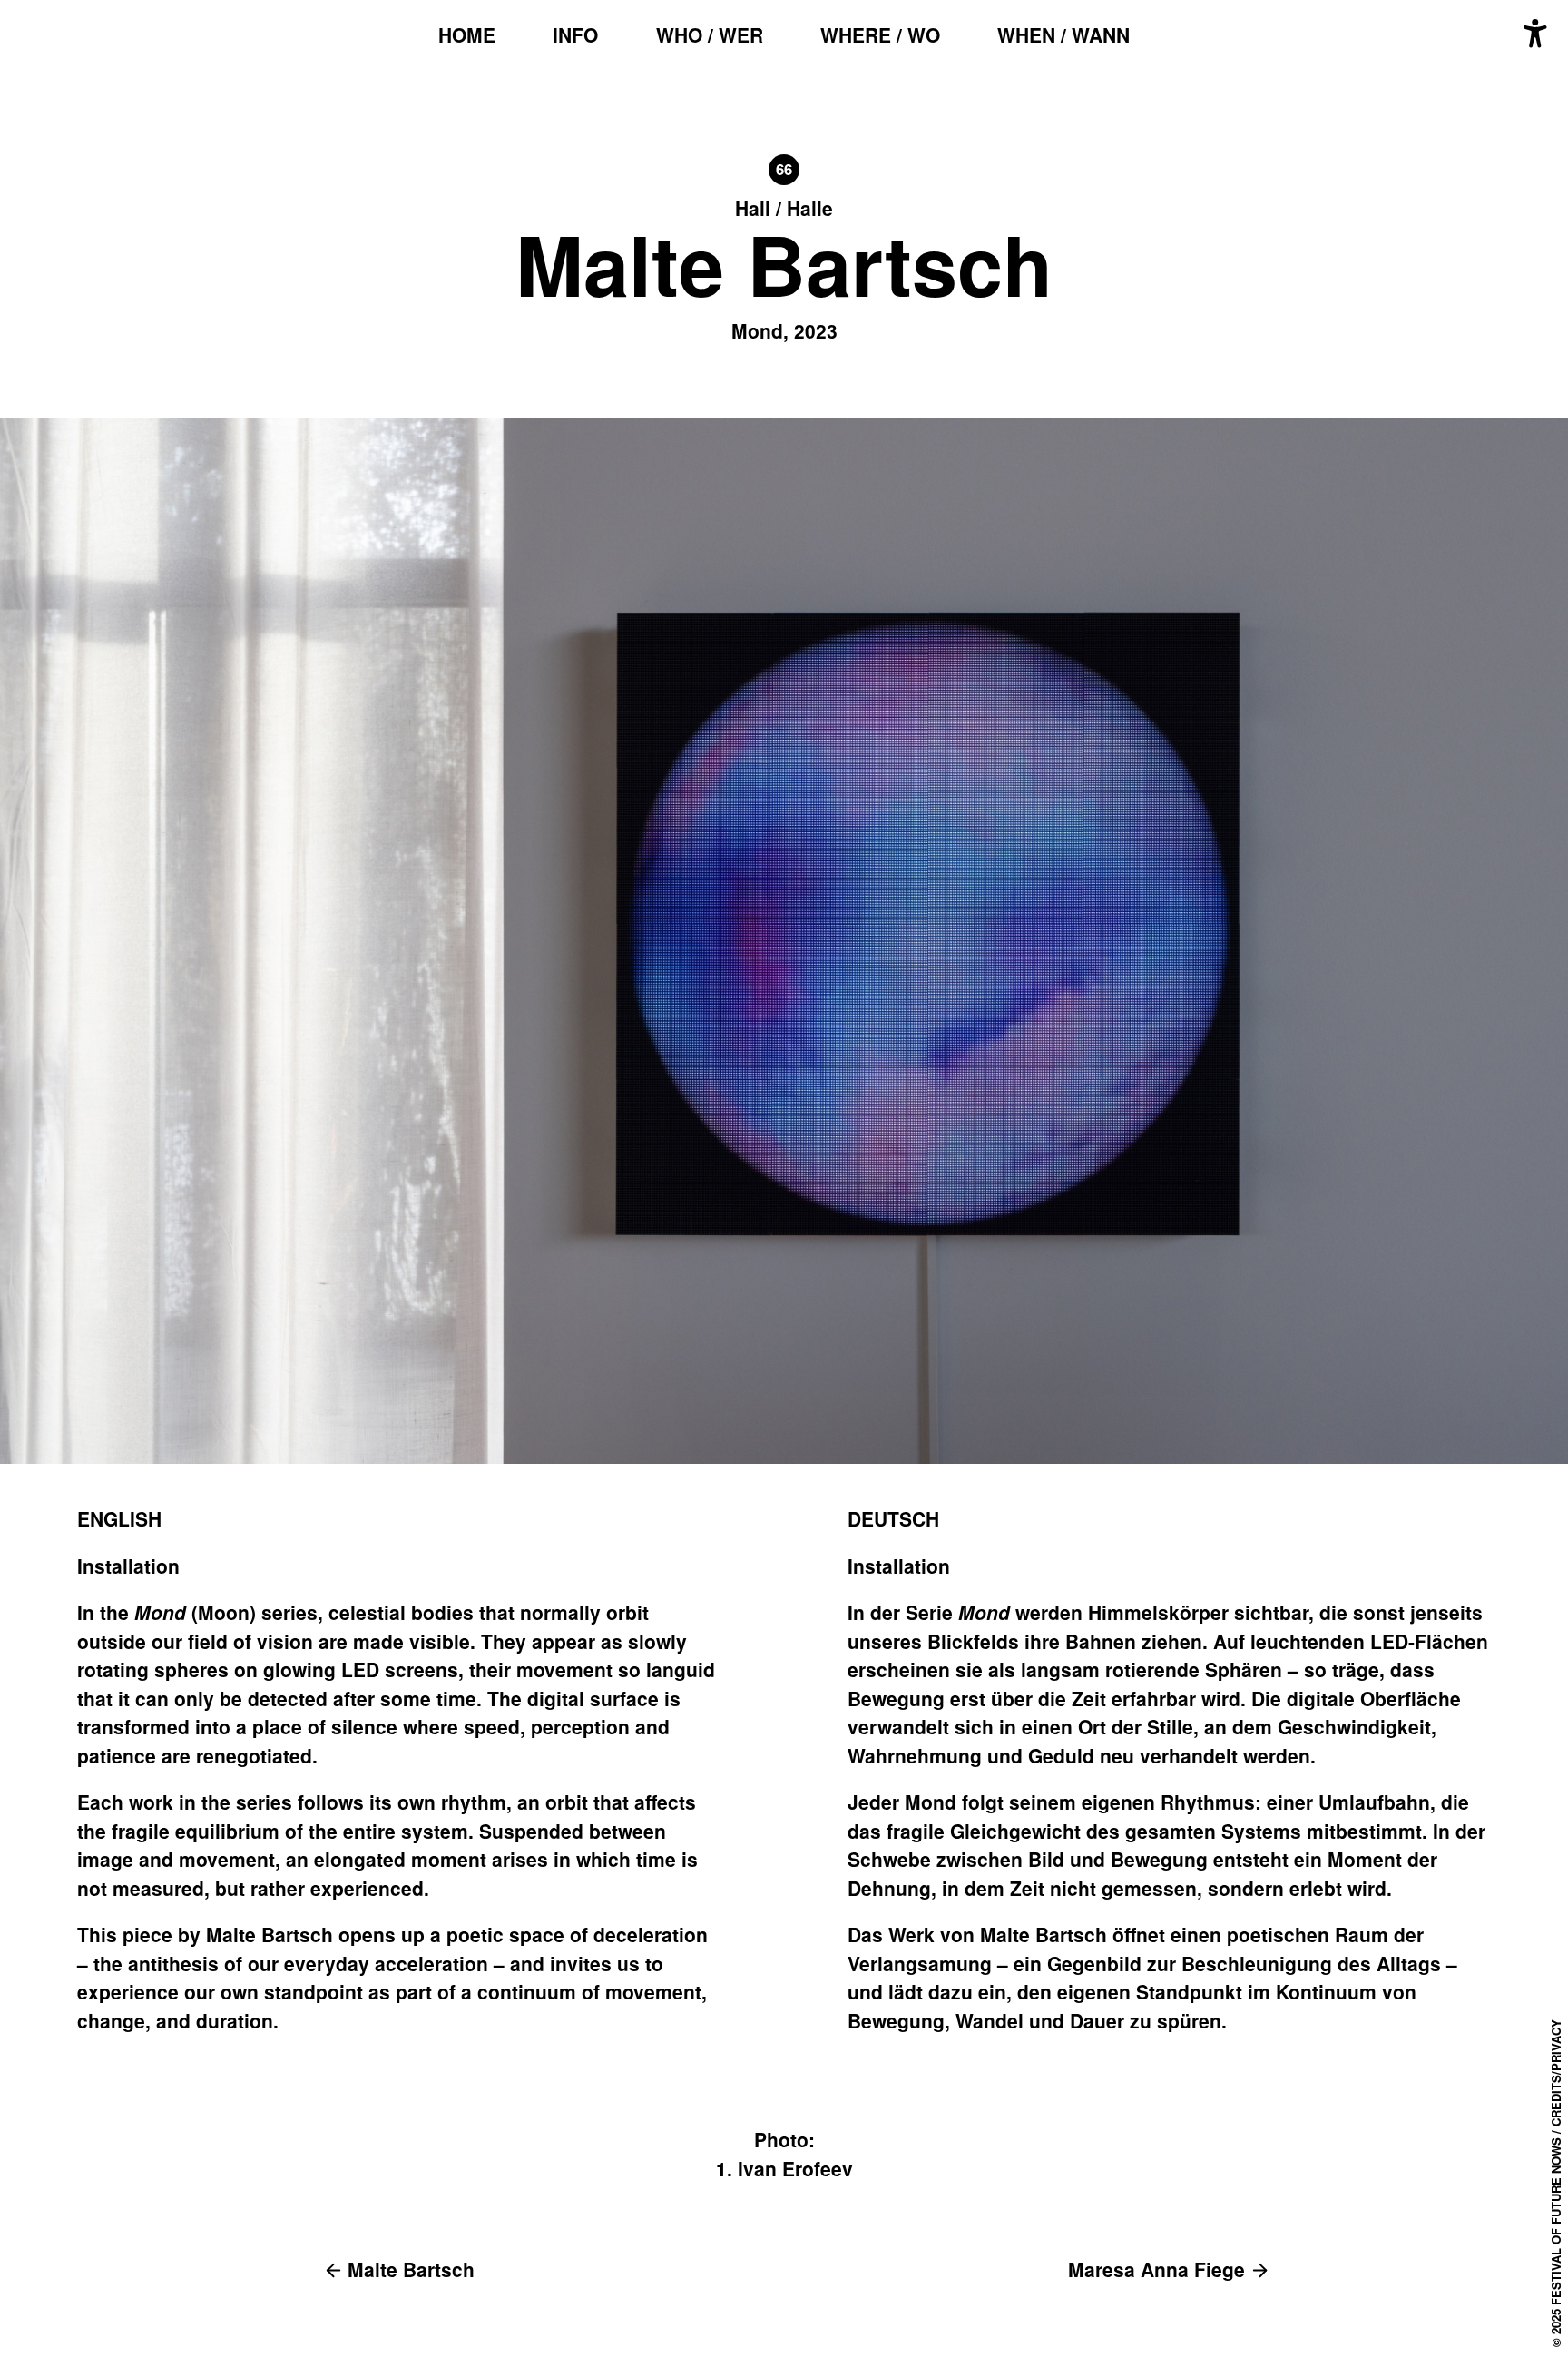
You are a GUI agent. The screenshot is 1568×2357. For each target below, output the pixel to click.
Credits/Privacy (1556, 2073)
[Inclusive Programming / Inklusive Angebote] (1535, 34)
